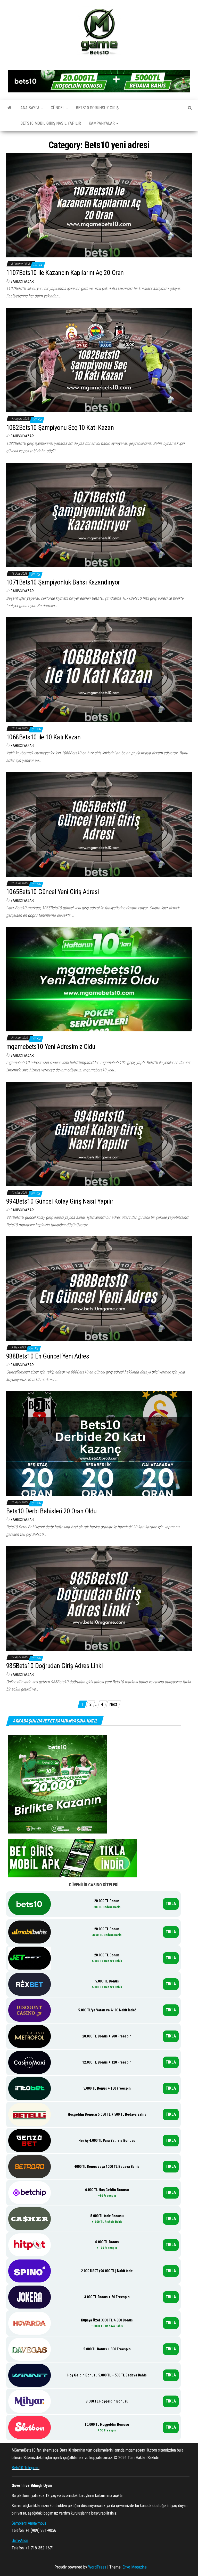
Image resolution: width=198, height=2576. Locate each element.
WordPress (97, 2567)
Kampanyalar (102, 123)
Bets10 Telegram (26, 2468)
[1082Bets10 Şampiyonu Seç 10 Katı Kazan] (99, 360)
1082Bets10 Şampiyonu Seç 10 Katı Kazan (60, 428)
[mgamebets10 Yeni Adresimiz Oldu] (99, 979)
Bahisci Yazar (22, 281)
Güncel (58, 108)
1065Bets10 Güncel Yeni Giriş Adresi (53, 892)
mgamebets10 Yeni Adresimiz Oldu (51, 1047)
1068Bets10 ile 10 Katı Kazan (43, 737)
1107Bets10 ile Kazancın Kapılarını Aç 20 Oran (65, 273)
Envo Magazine (135, 2567)
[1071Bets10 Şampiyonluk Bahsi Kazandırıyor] (99, 514)
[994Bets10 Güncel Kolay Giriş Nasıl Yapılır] (99, 1134)
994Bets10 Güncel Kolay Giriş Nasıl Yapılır (60, 1201)
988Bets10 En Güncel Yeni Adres (48, 1356)
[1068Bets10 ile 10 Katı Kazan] (99, 669)
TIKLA (171, 1904)
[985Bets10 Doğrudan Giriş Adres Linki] (99, 1598)
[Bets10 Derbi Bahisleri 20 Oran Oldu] (99, 1443)
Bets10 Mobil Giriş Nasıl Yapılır (51, 123)
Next (113, 1704)
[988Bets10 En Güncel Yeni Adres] (99, 1288)
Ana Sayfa (30, 108)
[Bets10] (9, 108)
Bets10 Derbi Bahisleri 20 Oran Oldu (51, 1511)
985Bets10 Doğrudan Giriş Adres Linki (54, 1666)
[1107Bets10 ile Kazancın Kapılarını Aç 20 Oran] (99, 205)
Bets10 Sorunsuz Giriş (97, 108)
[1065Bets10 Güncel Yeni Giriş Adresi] (99, 824)
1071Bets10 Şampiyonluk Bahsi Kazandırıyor (63, 582)
